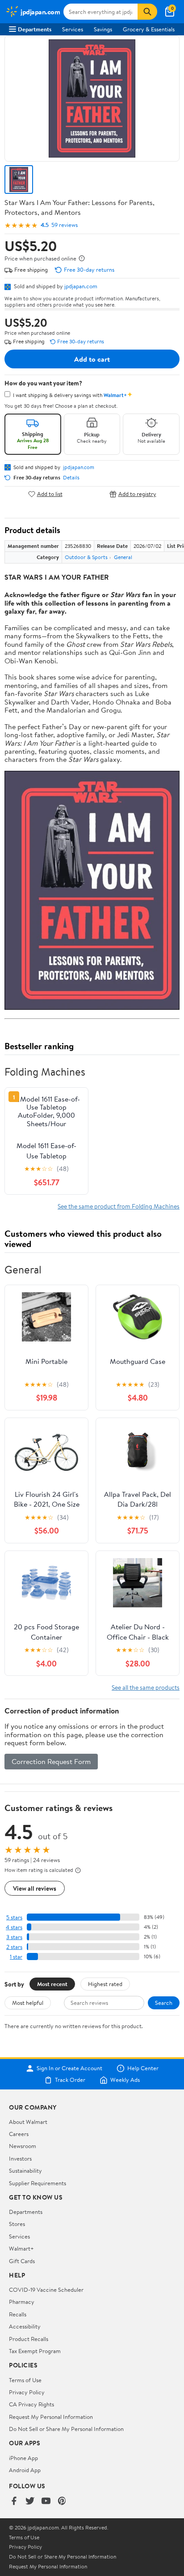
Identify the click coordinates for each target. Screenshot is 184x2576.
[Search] (147, 12)
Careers (19, 2134)
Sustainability (25, 2170)
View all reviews (35, 1888)
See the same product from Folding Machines (119, 1206)
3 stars (14, 1937)
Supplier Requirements (38, 2183)
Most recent (52, 1984)
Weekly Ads (125, 2080)
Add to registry (137, 494)
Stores (17, 2224)
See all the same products (146, 1687)
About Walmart (28, 2122)
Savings (103, 29)
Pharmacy (22, 2302)
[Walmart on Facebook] (14, 2501)
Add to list (50, 494)
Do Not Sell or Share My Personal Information (66, 2429)
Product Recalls (29, 2339)
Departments (35, 29)
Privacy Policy (27, 2392)
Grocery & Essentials (149, 29)
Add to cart (92, 359)
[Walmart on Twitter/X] (30, 2501)
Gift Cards (22, 2261)
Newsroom (23, 2146)
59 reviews (65, 225)
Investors (20, 2158)
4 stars (14, 1927)
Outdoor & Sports (86, 557)
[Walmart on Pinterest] (62, 2501)
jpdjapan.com (81, 286)
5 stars (14, 1917)
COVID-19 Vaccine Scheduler (46, 2290)
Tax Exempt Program (35, 2351)
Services (73, 29)
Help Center (143, 2068)
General (123, 557)
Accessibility (25, 2326)
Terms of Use (25, 2380)
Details (71, 478)
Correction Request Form (51, 1761)
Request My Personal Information (51, 2417)
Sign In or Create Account (69, 2068)
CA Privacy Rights (31, 2404)
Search (164, 2003)
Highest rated (105, 1984)
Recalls (18, 2314)
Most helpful (28, 2003)
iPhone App (23, 2458)
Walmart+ (21, 2248)
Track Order (70, 2080)
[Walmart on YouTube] (46, 2501)
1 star (16, 1957)
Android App (25, 2470)
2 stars (14, 1947)
